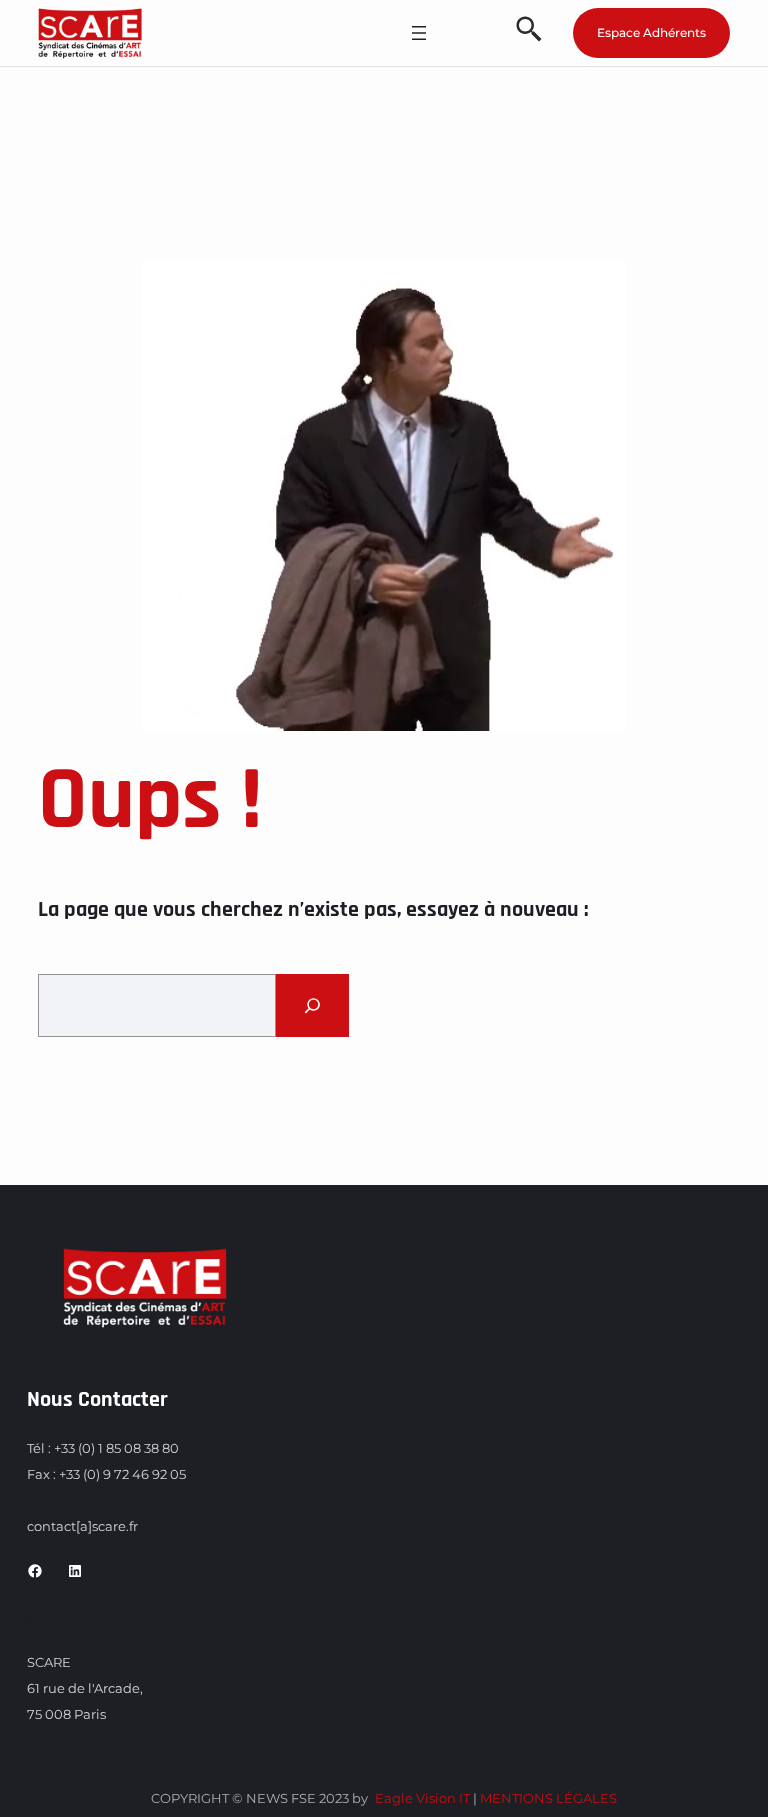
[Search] (312, 1005)
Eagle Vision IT (422, 1798)
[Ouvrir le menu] (419, 33)
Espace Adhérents (651, 32)
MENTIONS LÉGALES (548, 1798)
